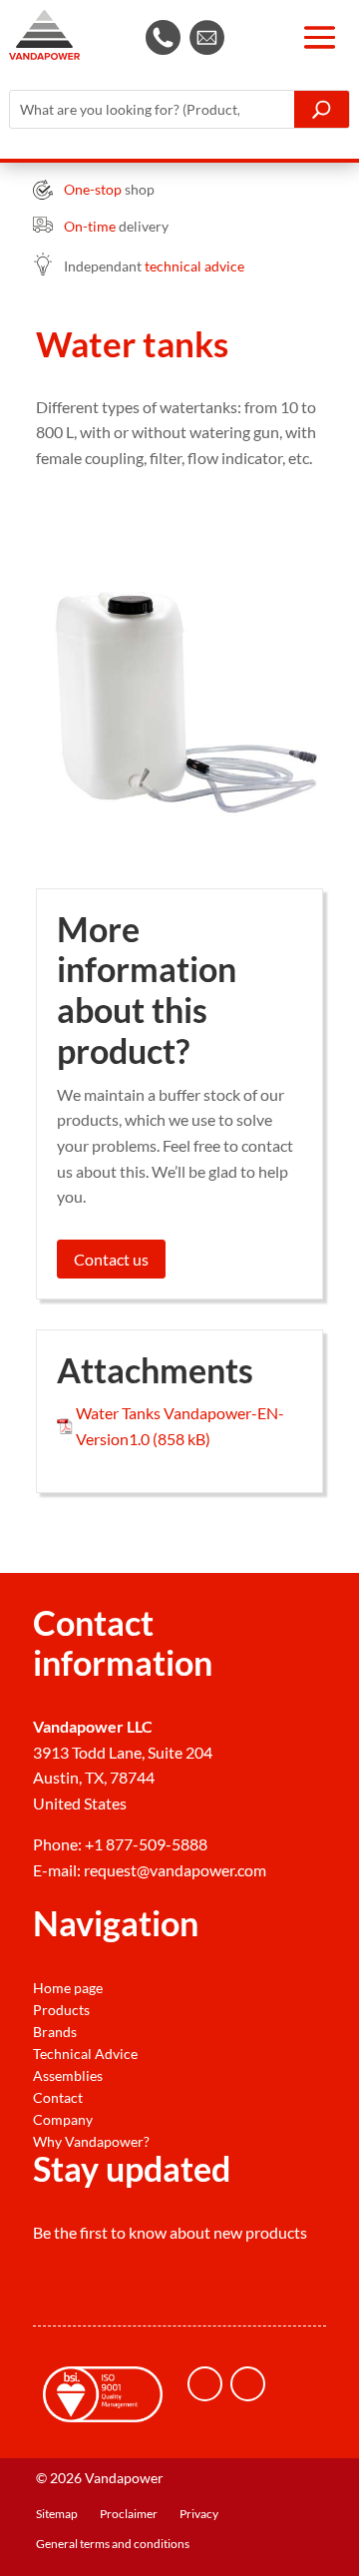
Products (61, 2010)
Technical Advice (85, 2054)
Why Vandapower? (91, 2142)
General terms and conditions (113, 2544)
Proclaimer (129, 2514)
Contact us (111, 1259)
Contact (58, 2098)
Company (63, 2120)
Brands (55, 2032)
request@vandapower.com (175, 1870)
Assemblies (68, 2076)
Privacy (199, 2514)
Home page (68, 1988)
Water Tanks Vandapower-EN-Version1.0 (180, 1426)
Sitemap (57, 2514)
